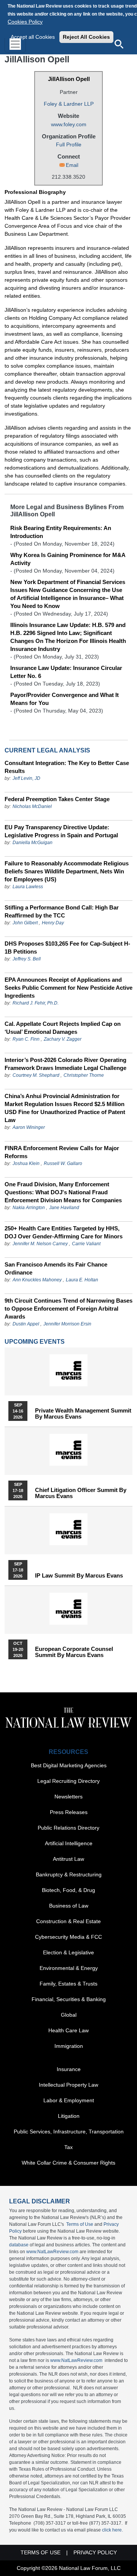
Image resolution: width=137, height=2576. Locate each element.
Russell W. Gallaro (63, 1163)
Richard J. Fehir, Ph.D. (36, 1003)
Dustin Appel (26, 1324)
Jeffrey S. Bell (27, 959)
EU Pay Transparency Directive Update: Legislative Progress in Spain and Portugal (61, 831)
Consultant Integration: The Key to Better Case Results (67, 767)
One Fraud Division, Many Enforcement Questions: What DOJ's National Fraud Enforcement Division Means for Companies (63, 1192)
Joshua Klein (26, 1163)
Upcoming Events (35, 1342)
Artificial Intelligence (69, 1843)
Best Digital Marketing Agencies (69, 1765)
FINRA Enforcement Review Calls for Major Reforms (62, 1152)
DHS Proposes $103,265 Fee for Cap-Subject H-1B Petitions (67, 948)
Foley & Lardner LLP (69, 104)
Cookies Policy (25, 22)
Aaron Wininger (29, 1127)
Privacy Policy (95, 2552)
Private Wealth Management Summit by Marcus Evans (83, 1414)
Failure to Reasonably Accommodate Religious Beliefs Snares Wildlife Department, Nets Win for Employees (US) (67, 871)
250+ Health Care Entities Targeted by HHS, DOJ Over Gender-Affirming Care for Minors (64, 1232)
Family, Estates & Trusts (68, 1984)
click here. (112, 2530)
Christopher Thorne (84, 1075)
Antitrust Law (68, 1859)
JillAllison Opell (69, 79)
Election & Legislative (68, 1952)
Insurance (69, 2069)
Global (69, 2015)
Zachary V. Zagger (63, 1039)
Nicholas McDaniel (32, 806)
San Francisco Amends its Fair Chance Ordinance (56, 1268)
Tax (68, 2147)
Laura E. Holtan (82, 1280)
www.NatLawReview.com (52, 2252)
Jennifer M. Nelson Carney (40, 1244)
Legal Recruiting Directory (68, 1781)
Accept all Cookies (33, 37)
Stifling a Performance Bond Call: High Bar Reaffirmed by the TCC (62, 911)
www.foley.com (69, 124)
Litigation (69, 2116)
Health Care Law (68, 2030)
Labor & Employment (69, 2100)
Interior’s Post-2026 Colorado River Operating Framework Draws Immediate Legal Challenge (65, 1064)
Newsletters (68, 1797)
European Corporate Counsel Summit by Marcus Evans (74, 1652)
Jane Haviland (64, 1208)
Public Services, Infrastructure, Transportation (69, 2132)
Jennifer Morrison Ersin (67, 1324)
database (19, 2245)
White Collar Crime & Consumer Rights (68, 2163)
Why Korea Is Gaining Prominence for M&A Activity (68, 559)
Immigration (69, 2046)
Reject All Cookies (86, 37)
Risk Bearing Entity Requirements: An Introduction (61, 532)
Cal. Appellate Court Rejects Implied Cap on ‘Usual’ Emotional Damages (63, 1028)
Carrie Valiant (86, 1244)
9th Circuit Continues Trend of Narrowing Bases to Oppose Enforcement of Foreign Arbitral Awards (68, 1309)
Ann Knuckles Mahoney (37, 1280)
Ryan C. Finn (26, 1039)
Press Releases (69, 1812)
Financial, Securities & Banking (69, 1999)
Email (72, 165)
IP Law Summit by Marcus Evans (79, 1576)
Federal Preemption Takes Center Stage (57, 799)
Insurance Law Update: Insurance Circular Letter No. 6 (66, 672)
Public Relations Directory (68, 1828)
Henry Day (53, 923)
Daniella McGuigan (33, 843)
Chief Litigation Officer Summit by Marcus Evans (81, 1493)
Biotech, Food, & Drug (68, 1890)
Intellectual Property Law (68, 2085)
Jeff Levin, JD (26, 778)
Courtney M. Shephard (36, 1075)
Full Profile (69, 144)
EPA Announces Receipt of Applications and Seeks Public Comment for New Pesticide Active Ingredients (68, 988)
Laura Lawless (28, 887)
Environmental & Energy (69, 1968)
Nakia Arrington (29, 1208)
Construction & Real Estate (68, 1921)
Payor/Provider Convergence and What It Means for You (65, 699)
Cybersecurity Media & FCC (68, 1937)
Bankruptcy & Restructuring (69, 1874)
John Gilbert (25, 923)
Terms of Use (80, 2224)
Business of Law (69, 1906)
